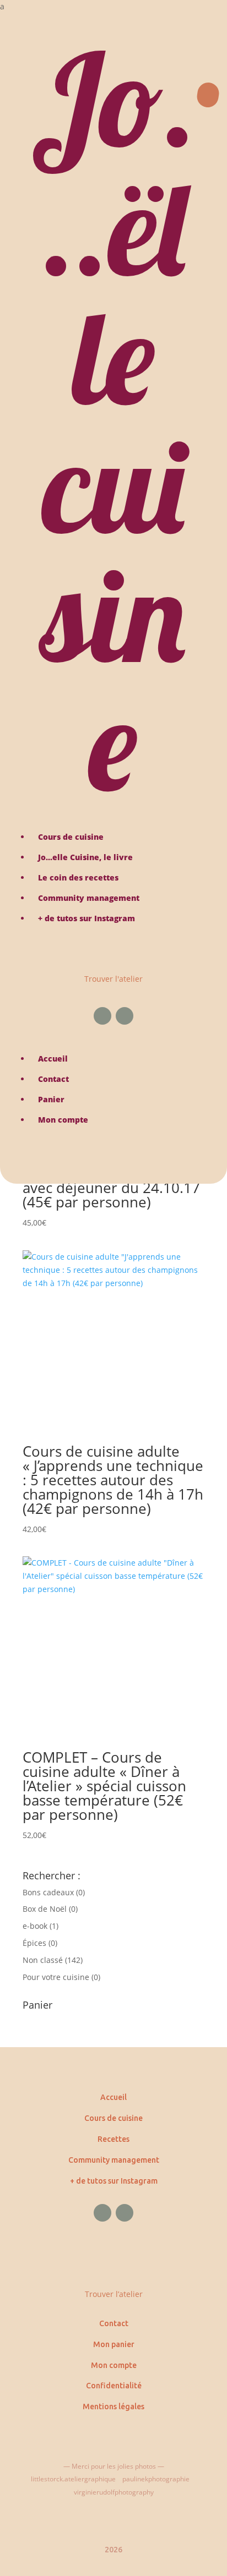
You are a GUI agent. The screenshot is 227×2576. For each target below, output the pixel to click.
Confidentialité (114, 2386)
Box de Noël (45, 1909)
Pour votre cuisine (56, 1977)
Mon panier (114, 2344)
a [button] (2, 6)
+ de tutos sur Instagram (114, 2181)
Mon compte (114, 2365)
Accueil (113, 2097)
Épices (34, 1943)
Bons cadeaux (48, 1892)
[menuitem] (113, 7)
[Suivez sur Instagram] (125, 1016)
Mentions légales (113, 2407)
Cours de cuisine (113, 2118)
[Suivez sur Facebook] (102, 1016)
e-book (35, 1926)
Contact (114, 2323)
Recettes (113, 2139)
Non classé (43, 1960)
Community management (114, 2160)
